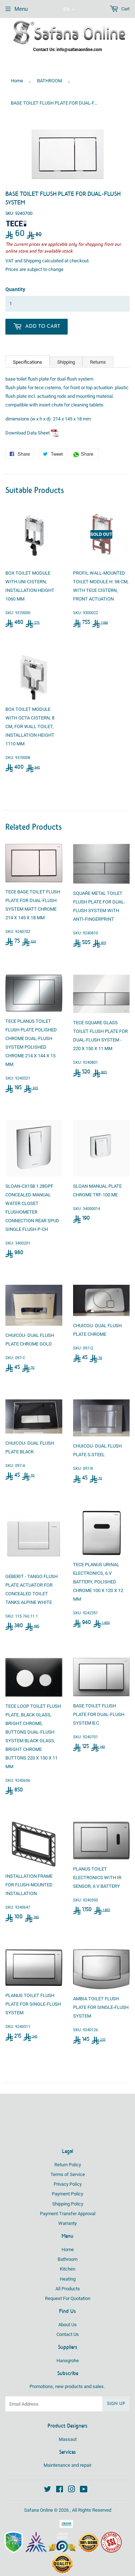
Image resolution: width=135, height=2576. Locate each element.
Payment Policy (67, 2194)
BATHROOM (49, 81)
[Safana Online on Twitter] (48, 2490)
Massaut (68, 2439)
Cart (125, 9)
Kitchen (67, 2269)
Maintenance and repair (67, 2465)
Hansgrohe (68, 2361)
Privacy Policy (68, 2184)
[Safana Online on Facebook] (60, 2490)
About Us (67, 2325)
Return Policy (68, 2165)
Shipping (32, 261)
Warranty (67, 2223)
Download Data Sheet (28, 433)
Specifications (28, 362)
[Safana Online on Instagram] (72, 2490)
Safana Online (39, 2510)
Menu (21, 9)
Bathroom (67, 2259)
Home (17, 81)
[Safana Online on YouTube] (84, 2490)
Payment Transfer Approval (68, 2214)
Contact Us (68, 2334)
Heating (68, 2279)
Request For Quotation (68, 2298)
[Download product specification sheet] (55, 433)
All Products (68, 2289)
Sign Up (116, 2404)
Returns (98, 362)
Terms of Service (68, 2174)
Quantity (15, 289)
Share (89, 455)
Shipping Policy (68, 2204)
